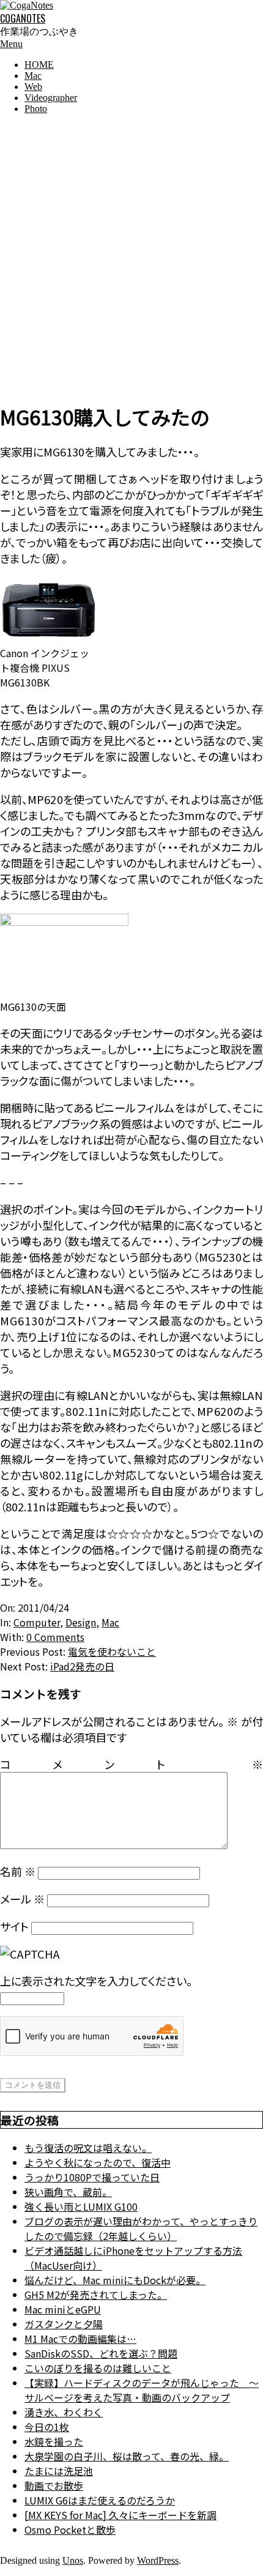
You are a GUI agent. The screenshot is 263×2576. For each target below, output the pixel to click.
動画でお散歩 (54, 2485)
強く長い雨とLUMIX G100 (81, 2206)
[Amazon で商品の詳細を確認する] (49, 638)
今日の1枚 (47, 2427)
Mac (110, 1622)
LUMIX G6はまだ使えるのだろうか (100, 2500)
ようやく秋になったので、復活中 (98, 2162)
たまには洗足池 (59, 2471)
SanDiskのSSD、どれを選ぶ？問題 (101, 2353)
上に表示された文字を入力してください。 (96, 1981)
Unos (73, 2560)
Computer (37, 1622)
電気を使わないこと (112, 1651)
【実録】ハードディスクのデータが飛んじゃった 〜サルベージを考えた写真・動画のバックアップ (142, 2390)
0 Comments (55, 1637)
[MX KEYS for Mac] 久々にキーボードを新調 (120, 2515)
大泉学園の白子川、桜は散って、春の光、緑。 (127, 2456)
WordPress (158, 2560)
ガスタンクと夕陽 (64, 2324)
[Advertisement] (131, 256)
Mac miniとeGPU (63, 2309)
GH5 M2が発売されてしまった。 (96, 2295)
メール (22, 1899)
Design (81, 1622)
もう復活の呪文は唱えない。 (88, 2148)
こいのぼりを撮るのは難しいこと (98, 2368)
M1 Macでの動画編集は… (80, 2339)
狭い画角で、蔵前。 (68, 2192)
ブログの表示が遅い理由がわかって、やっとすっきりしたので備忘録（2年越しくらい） (141, 2228)
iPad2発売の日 (82, 1666)
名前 (18, 1871)
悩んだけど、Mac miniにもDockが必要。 (115, 2280)
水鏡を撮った (54, 2441)
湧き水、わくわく (64, 2412)
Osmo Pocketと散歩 (70, 2529)
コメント (131, 1764)
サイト (14, 1926)
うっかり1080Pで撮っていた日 (92, 2177)
